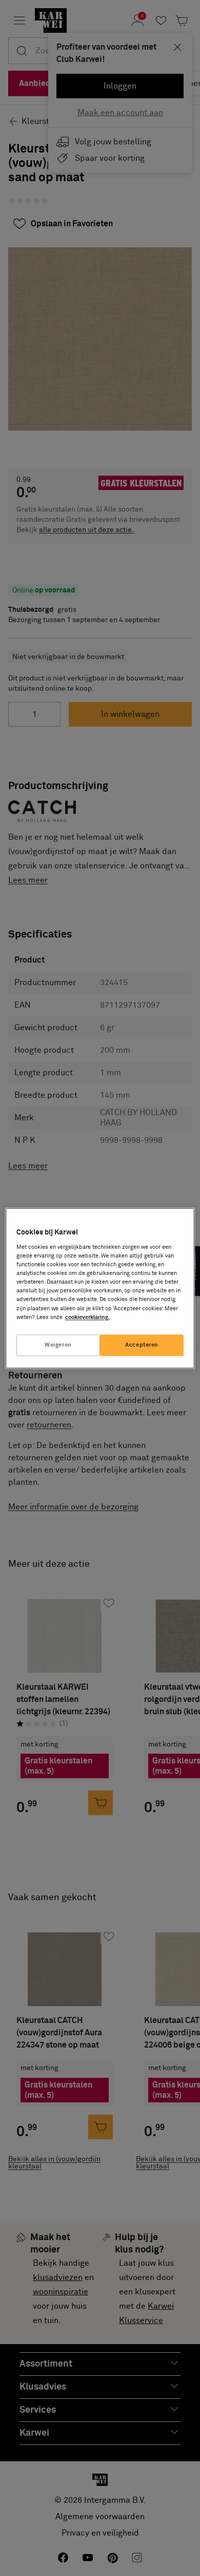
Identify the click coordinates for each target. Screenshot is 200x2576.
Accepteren (142, 1345)
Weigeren (58, 1345)
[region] (100, 1288)
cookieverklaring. (87, 1317)
